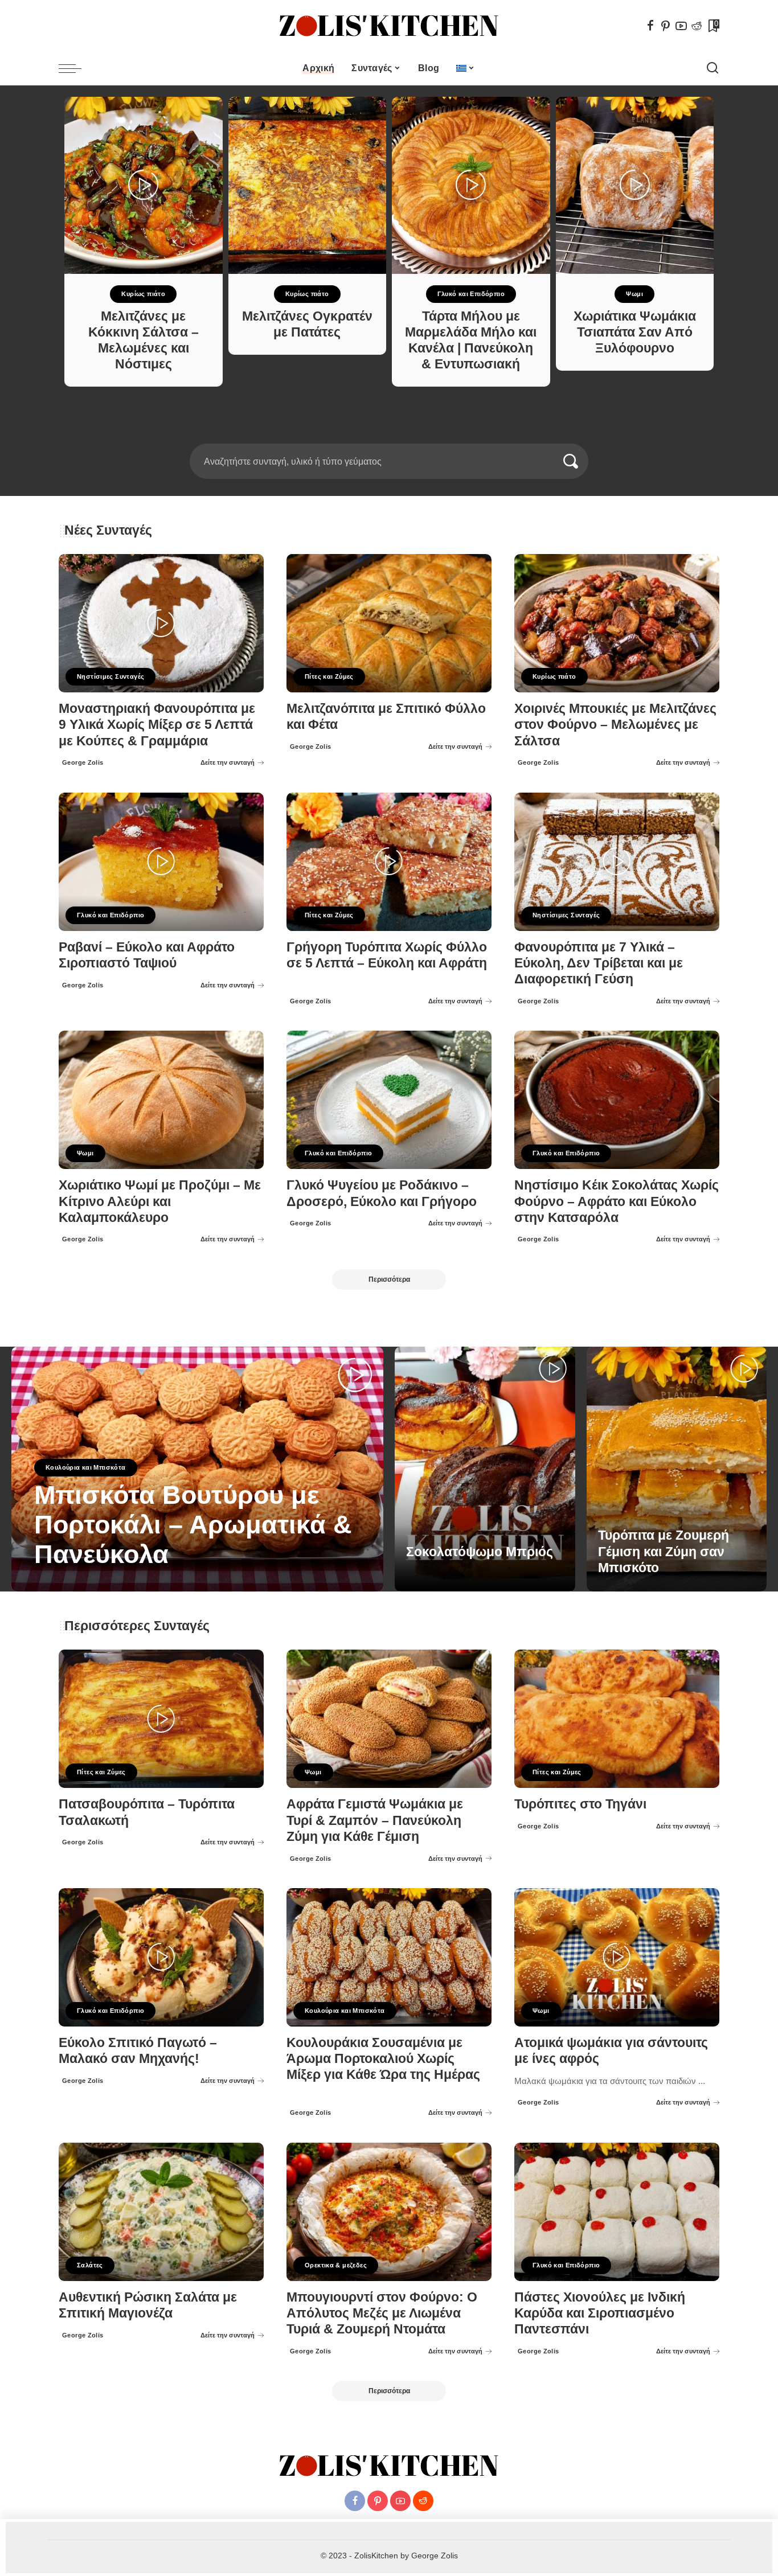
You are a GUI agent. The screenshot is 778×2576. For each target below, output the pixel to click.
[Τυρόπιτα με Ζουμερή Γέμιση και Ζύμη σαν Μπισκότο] (677, 1469)
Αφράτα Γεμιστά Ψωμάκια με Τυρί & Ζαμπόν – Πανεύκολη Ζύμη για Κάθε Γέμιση (375, 1820)
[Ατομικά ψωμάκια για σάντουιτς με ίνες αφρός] (617, 1957)
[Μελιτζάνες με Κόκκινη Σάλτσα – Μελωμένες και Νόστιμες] (144, 185)
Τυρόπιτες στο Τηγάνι (580, 1804)
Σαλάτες (90, 2265)
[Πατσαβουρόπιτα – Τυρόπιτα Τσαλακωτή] (161, 1719)
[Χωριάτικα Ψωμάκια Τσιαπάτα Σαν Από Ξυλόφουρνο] (635, 185)
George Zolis (83, 762)
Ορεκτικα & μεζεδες (336, 2265)
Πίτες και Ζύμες (329, 676)
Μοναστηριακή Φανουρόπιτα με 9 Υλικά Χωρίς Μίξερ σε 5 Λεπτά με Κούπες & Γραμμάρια (157, 725)
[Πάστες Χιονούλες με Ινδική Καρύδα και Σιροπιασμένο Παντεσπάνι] (617, 2212)
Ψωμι (634, 294)
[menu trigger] (76, 68)
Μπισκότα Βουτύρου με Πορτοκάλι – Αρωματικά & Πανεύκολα (193, 1525)
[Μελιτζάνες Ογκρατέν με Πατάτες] (308, 185)
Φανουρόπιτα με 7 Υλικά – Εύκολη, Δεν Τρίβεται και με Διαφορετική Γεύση (599, 963)
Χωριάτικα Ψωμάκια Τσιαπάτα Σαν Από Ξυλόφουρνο (635, 332)
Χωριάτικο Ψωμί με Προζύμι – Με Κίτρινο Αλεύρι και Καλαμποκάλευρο (160, 1201)
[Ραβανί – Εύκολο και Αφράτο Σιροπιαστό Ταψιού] (161, 862)
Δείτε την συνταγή (228, 762)
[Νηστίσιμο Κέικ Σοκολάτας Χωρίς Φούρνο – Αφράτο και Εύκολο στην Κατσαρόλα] (617, 1100)
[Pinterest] (666, 26)
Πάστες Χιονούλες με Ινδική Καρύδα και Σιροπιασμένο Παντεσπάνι (600, 2313)
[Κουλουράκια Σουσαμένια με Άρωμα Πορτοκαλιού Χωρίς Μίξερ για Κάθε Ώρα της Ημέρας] (389, 1957)
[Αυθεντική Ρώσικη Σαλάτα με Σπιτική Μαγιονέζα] (161, 2212)
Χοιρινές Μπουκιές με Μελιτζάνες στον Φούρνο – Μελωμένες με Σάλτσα (615, 725)
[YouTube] (681, 26)
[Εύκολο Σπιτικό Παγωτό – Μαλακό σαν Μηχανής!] (161, 1957)
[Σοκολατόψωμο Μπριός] (485, 1469)
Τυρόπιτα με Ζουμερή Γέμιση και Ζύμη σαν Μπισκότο (664, 1551)
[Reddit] (697, 26)
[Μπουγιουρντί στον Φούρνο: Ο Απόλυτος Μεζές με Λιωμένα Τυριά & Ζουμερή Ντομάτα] (389, 2212)
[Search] (713, 68)
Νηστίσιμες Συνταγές (110, 676)
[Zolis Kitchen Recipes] (389, 26)
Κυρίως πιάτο (143, 294)
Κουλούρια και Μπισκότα (86, 1467)
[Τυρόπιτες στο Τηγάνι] (617, 1719)
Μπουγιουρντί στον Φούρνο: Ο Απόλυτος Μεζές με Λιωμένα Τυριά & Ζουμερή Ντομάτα (382, 2313)
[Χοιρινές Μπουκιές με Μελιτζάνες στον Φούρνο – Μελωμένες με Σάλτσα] (617, 623)
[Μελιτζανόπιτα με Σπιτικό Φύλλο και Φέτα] (389, 623)
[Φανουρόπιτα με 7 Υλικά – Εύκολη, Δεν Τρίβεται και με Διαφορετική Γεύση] (617, 862)
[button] (382, 437)
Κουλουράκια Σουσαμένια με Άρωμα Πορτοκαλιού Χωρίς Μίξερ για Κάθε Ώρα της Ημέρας (383, 2059)
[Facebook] (650, 26)
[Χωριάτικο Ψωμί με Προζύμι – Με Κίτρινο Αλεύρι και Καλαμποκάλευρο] (161, 1100)
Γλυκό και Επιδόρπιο (471, 294)
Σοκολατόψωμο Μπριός (480, 1552)
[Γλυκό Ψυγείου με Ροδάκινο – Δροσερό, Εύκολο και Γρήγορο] (389, 1100)
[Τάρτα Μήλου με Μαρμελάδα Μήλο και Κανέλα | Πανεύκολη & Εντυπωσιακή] (471, 185)
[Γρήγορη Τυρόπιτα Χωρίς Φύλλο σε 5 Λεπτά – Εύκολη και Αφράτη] (389, 862)
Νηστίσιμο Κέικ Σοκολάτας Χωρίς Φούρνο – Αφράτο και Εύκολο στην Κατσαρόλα (617, 1201)
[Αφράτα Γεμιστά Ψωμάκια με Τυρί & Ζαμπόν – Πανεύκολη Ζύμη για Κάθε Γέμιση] (389, 1719)
